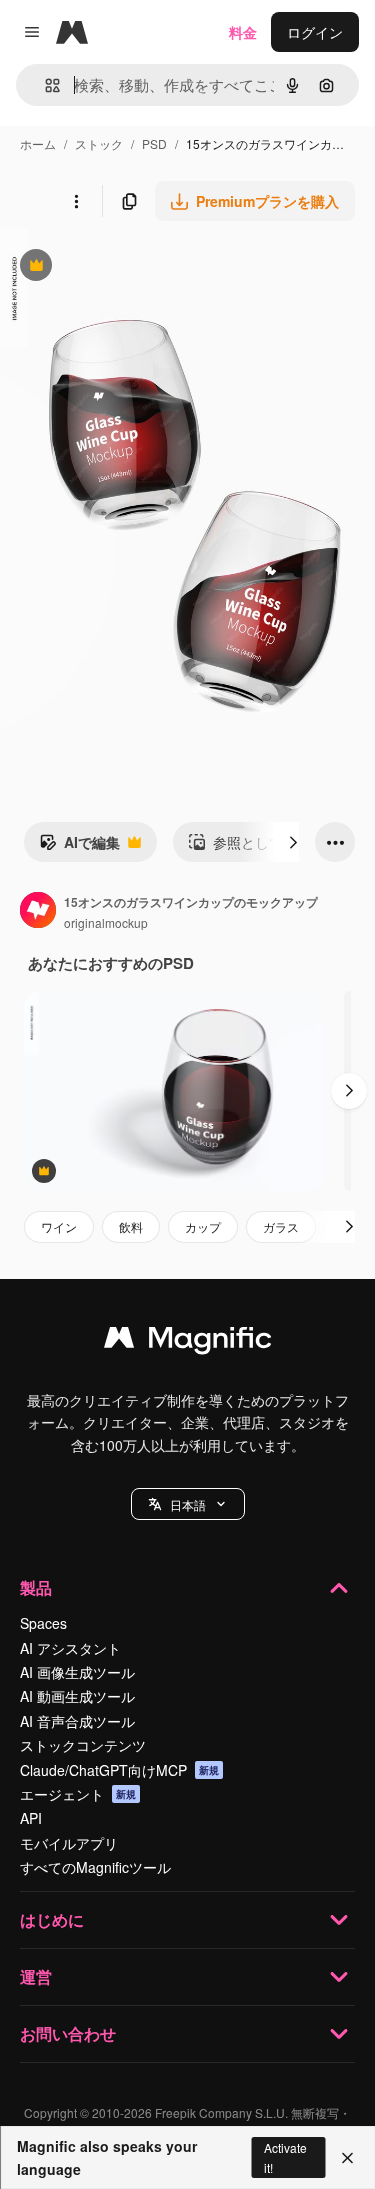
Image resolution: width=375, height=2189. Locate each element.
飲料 (131, 1226)
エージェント (78, 1794)
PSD (154, 143)
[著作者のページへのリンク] (38, 912)
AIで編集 (79, 847)
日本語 (188, 1504)
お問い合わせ (68, 2033)
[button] (188, 1504)
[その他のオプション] (76, 201)
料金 (243, 32)
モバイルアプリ (69, 1843)
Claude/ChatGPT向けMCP (119, 1770)
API (31, 1818)
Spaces (43, 1623)
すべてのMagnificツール (95, 1867)
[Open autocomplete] (44, 85)
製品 (36, 1587)
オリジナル (137, 267)
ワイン (59, 1226)
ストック (99, 143)
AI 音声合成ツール (77, 1721)
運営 (36, 1976)
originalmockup (106, 922)
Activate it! (285, 2157)
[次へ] (293, 842)
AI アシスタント (70, 1648)
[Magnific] (188, 1342)
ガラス (281, 1226)
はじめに (52, 1919)
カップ (203, 1226)
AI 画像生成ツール (77, 1672)
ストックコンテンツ (83, 1745)
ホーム (38, 143)
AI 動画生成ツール (77, 1696)
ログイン (315, 32)
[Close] (347, 2158)
